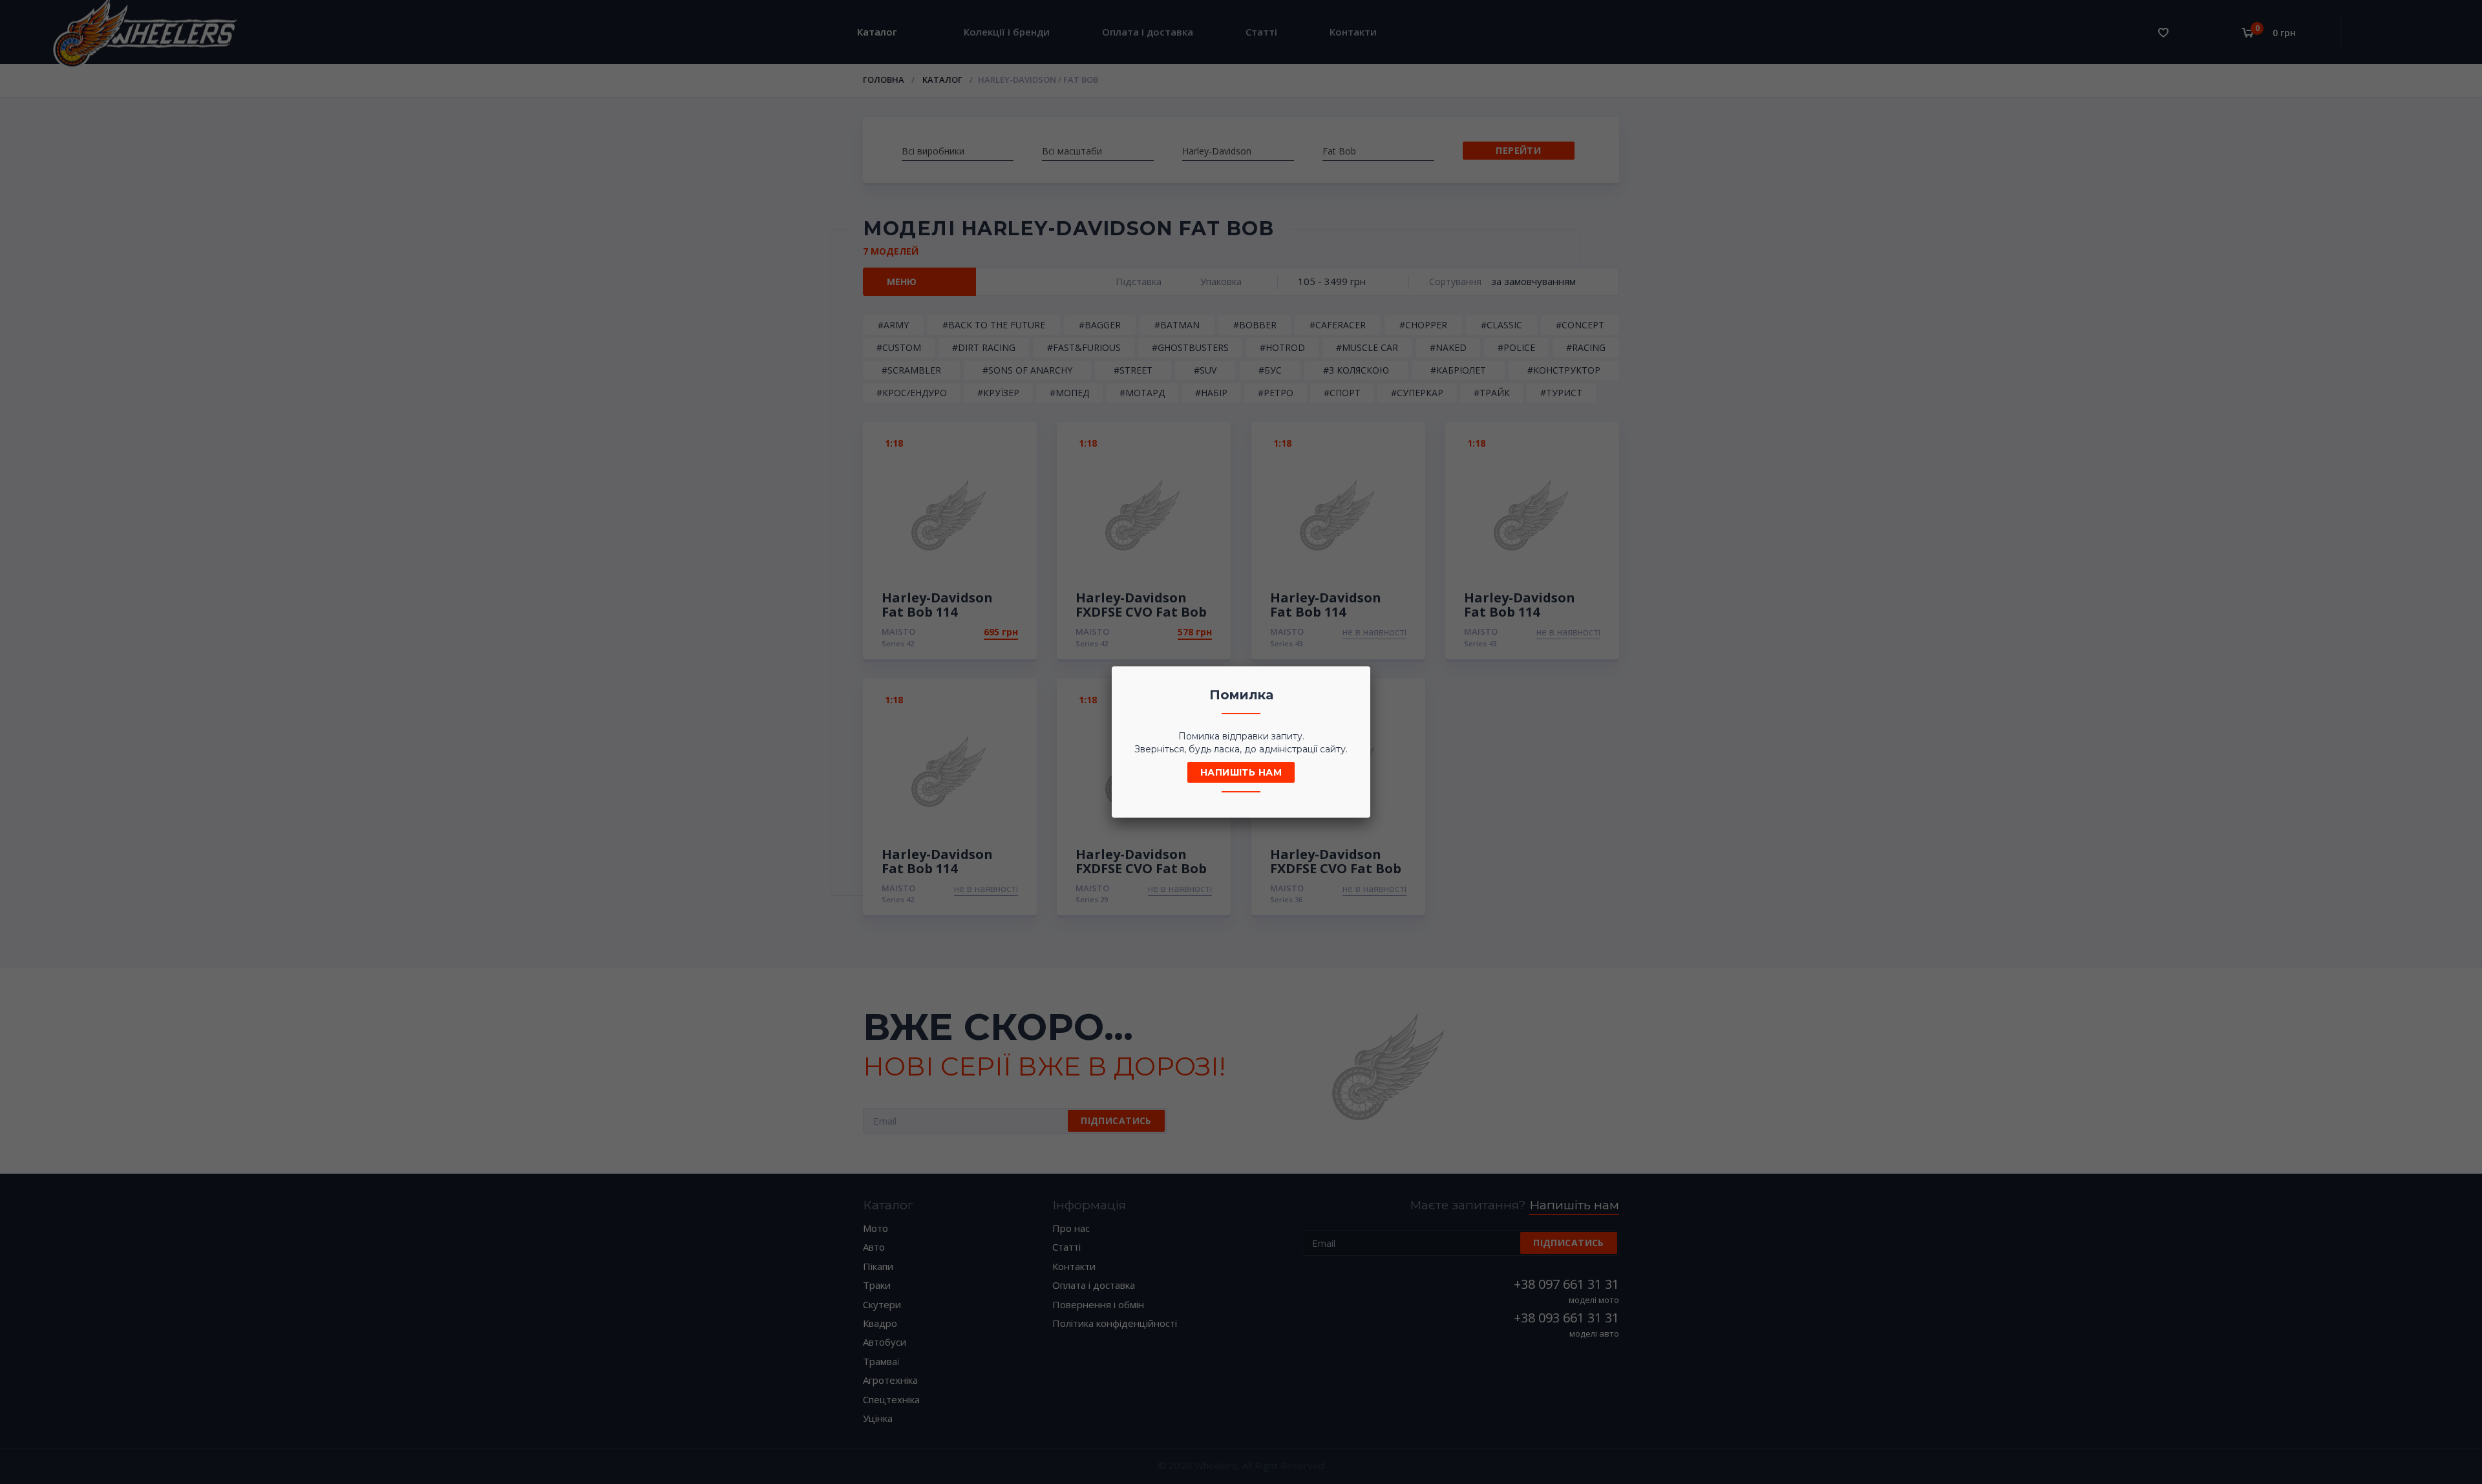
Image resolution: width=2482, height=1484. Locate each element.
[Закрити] (1357, 680)
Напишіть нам (1241, 772)
